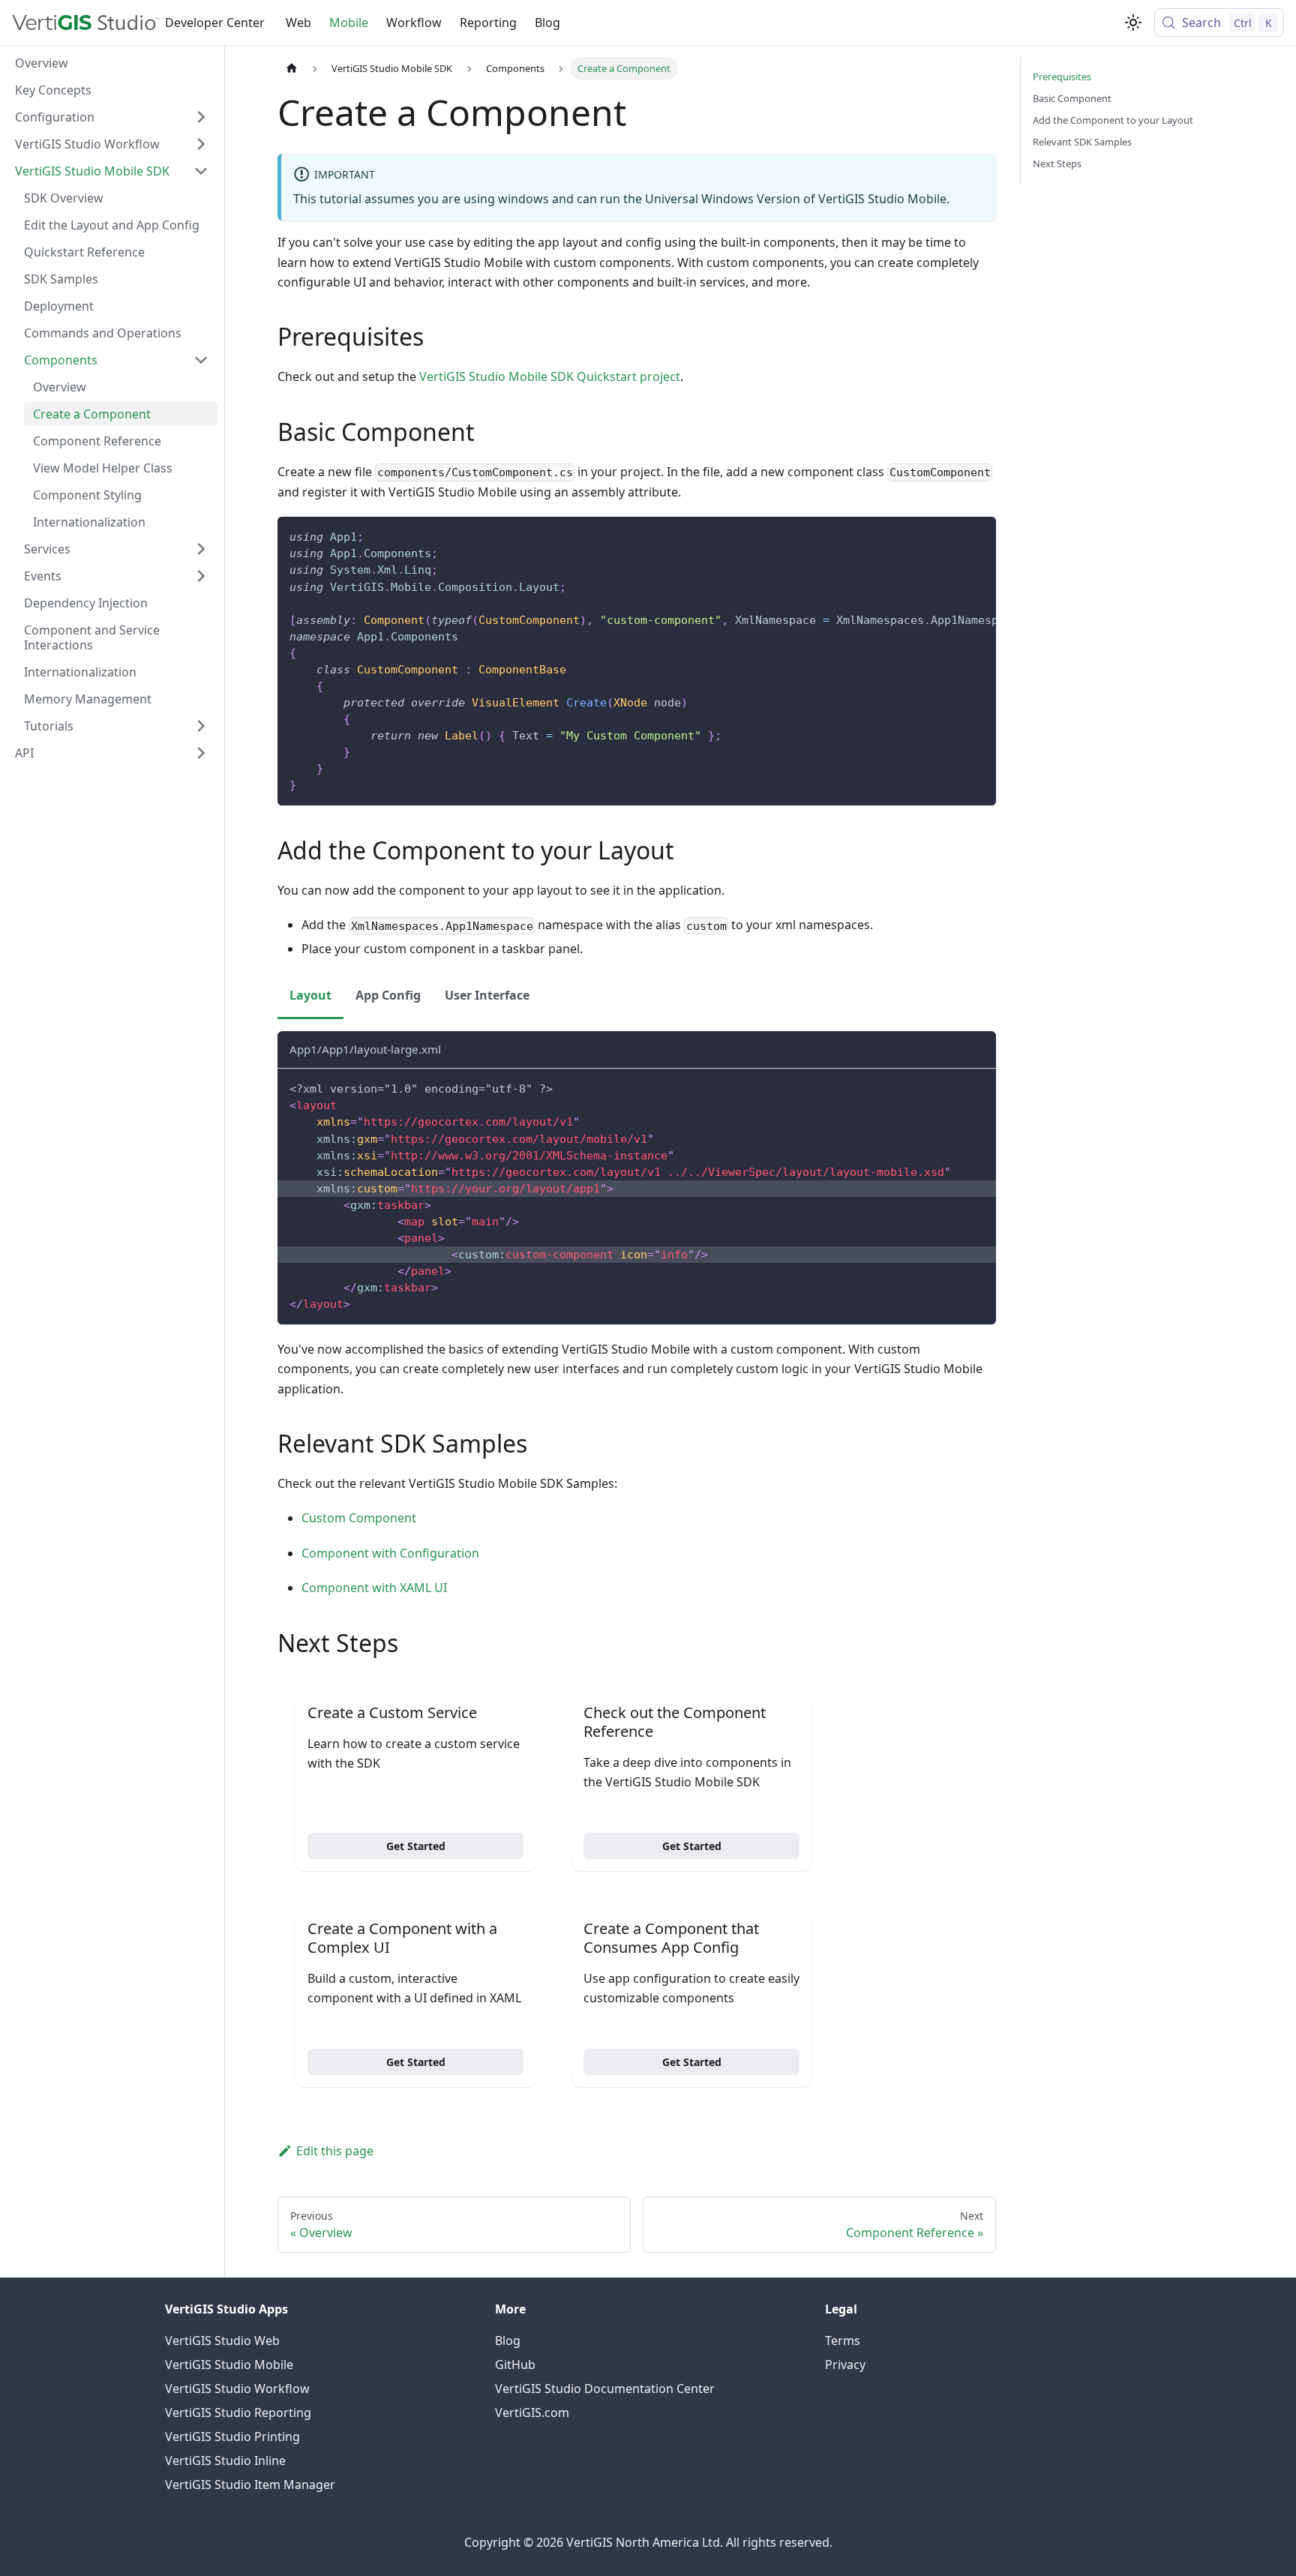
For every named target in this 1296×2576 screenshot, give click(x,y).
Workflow (414, 22)
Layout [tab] (310, 995)
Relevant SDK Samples (1082, 142)
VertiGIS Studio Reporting (238, 2413)
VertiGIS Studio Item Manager (250, 2485)
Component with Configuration (390, 1553)
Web (298, 22)
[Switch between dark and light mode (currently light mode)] (1133, 22)
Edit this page (335, 2151)
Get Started (416, 1846)
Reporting (488, 22)
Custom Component (359, 1518)
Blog (547, 22)
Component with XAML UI (374, 1588)
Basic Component (1072, 98)
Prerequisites (1062, 76)
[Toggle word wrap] (950, 535)
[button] (112, 117)
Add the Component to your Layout (1113, 120)
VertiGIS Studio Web (222, 2341)
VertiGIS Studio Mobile (229, 2365)
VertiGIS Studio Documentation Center (605, 2389)
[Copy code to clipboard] (978, 535)
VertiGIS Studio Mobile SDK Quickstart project (550, 376)
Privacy (845, 2365)
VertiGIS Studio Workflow (237, 2389)
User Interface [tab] (487, 995)
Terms (843, 2341)
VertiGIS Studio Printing (232, 2437)
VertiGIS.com (532, 2413)
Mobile (349, 22)
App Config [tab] (388, 995)
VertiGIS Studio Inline (225, 2461)
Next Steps (1057, 163)
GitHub (515, 2365)
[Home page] (292, 69)
